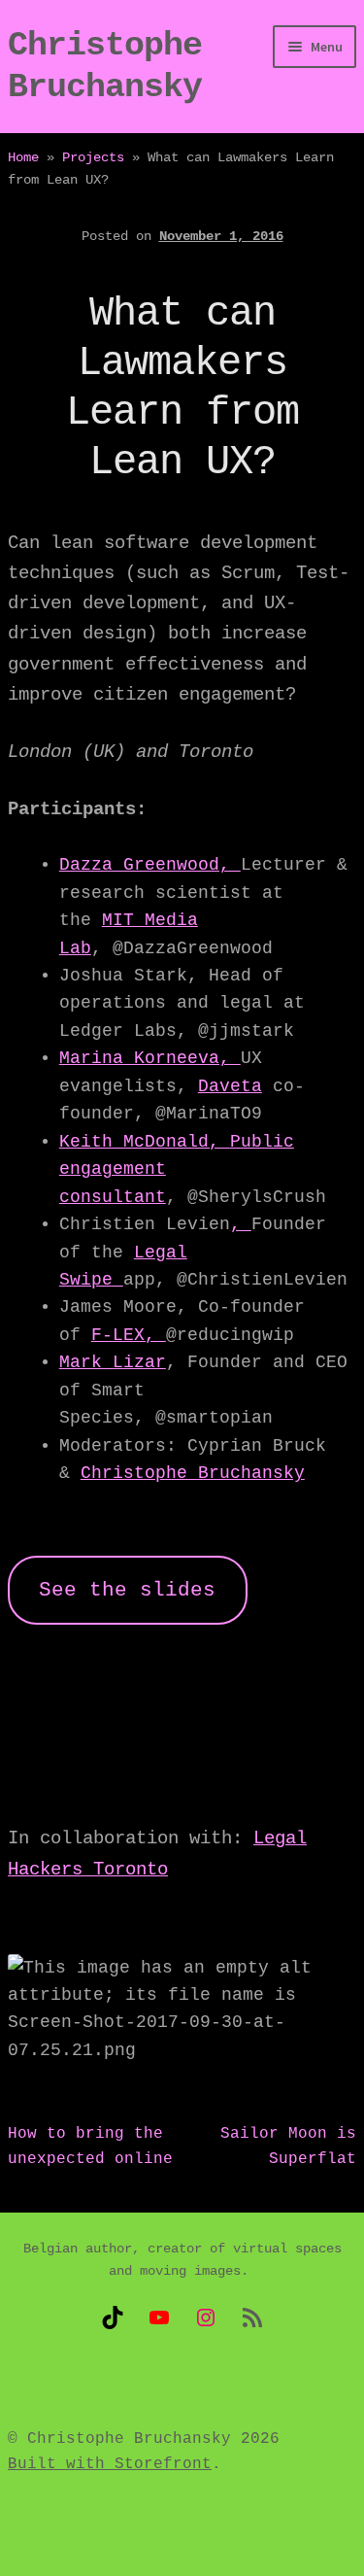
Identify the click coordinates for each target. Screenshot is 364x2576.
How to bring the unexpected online (90, 2146)
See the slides (127, 1590)
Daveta (230, 1086)
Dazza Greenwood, (150, 865)
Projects (93, 157)
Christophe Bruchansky (193, 1473)
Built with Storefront (110, 2464)
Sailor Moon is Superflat (288, 2146)
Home (23, 157)
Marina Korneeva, (150, 1058)
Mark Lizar (113, 1362)
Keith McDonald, (145, 1142)
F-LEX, (129, 1335)
